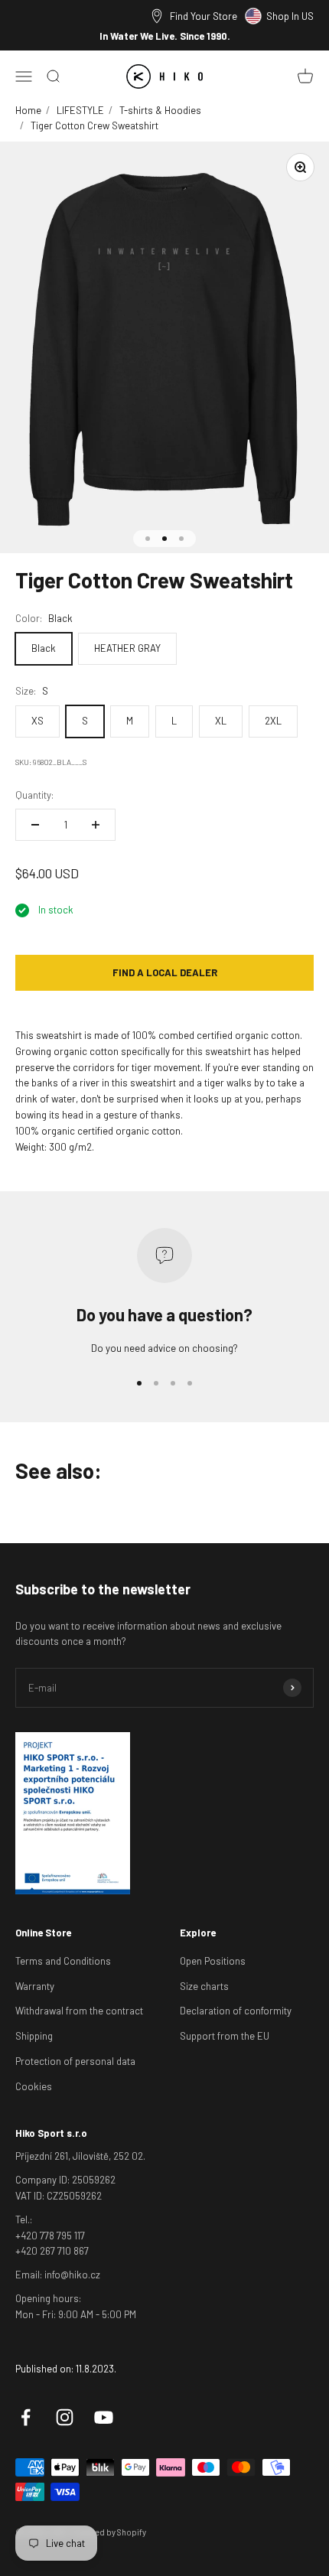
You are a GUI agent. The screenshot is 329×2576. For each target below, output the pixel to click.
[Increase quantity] (96, 825)
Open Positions (213, 1961)
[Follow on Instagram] (65, 2417)
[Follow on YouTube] (104, 2417)
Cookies (34, 2086)
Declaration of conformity (236, 2011)
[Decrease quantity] (35, 825)
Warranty (35, 1986)
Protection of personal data (75, 2061)
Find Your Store (204, 16)
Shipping (34, 2036)
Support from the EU (225, 2036)
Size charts (204, 1986)
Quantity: (34, 795)
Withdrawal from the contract (79, 2011)
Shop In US (290, 16)
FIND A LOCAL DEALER (165, 972)
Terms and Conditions (63, 1961)
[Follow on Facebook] (26, 2417)
